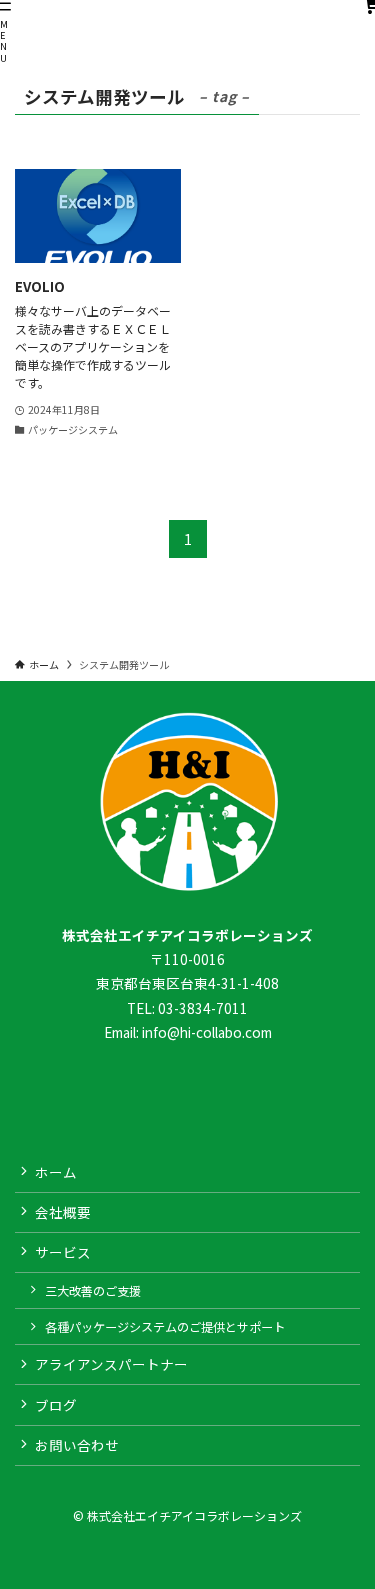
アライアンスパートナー (111, 1364)
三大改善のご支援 (93, 1290)
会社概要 (63, 1212)
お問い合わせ (77, 1445)
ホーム (56, 1172)
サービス (63, 1252)
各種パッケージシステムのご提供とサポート (165, 1326)
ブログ (56, 1405)
